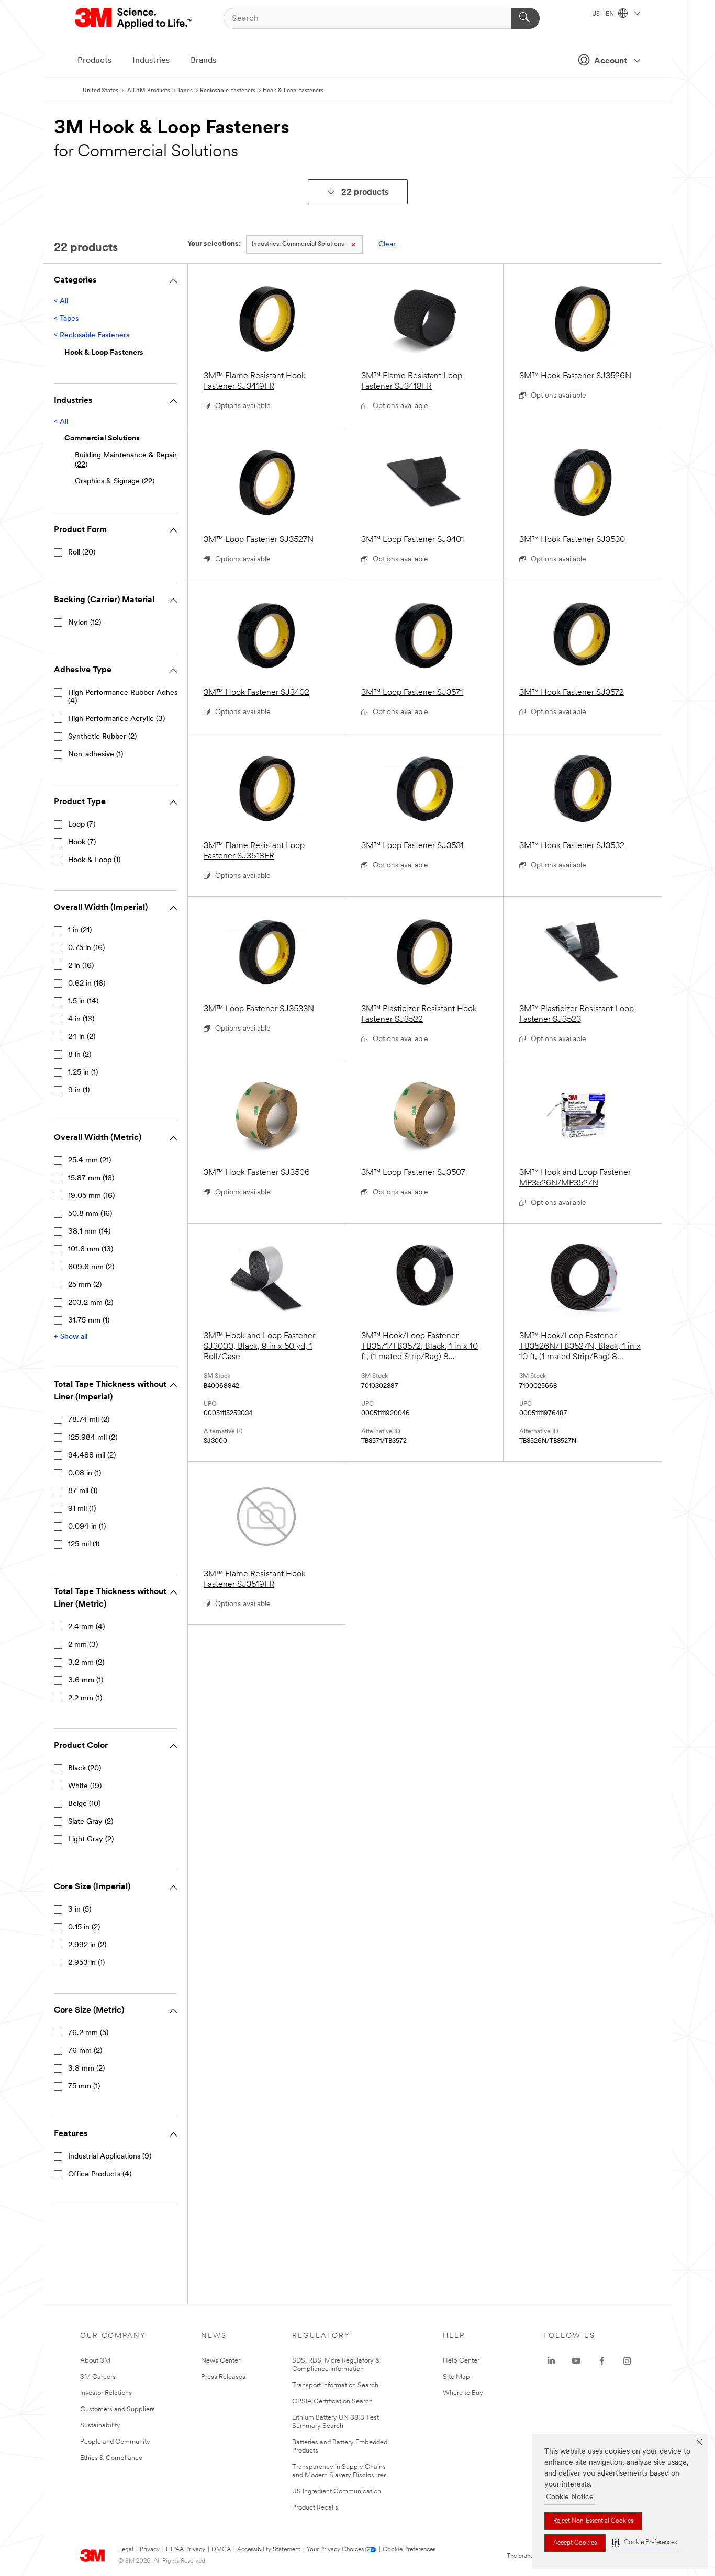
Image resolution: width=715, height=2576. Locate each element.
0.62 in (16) (87, 984)
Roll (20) (82, 553)
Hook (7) (82, 843)
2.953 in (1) (86, 1963)
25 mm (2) (85, 1285)
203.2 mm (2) (91, 1303)
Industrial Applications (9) (110, 2157)
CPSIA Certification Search (332, 2402)
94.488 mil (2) (92, 1456)
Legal (126, 2550)
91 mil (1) (82, 1509)
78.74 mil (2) (89, 1420)
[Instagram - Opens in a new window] (627, 2361)
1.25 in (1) (83, 1073)
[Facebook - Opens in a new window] (602, 2361)
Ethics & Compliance (111, 2458)
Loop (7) (82, 825)
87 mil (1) (83, 1491)
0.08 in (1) (85, 1473)
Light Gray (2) (91, 1840)
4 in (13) (81, 1019)
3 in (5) (80, 1910)
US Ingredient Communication (337, 2492)
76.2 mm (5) (88, 2033)
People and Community (115, 2442)
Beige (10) (84, 1804)
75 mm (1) (84, 2087)
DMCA (221, 2550)
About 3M (95, 2361)
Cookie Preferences (409, 2550)
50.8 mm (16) (90, 1214)
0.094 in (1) (87, 1527)
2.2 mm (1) (85, 1698)
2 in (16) (81, 966)
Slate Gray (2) (91, 1822)
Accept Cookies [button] (575, 2543)
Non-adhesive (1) (96, 755)
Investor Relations (106, 2393)
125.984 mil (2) (93, 1438)
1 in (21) (80, 930)
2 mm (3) (83, 1645)
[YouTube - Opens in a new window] (576, 2361)
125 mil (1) (84, 1545)
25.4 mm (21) (90, 1161)
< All (61, 302)
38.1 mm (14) (89, 1232)
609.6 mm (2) (91, 1267)
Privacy (150, 2550)
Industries (151, 61)
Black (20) (85, 1769)
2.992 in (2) (87, 1945)
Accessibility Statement (269, 2550)
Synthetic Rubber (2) (102, 737)
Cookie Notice (570, 2497)
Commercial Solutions (298, 244)
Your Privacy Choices (335, 2550)
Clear (387, 245)
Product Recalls (315, 2508)
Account (611, 61)
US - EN (604, 14)
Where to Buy (463, 2393)
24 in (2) (82, 1037)
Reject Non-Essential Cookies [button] (593, 2521)
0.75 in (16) (86, 948)
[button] (644, 2543)
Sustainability (100, 2426)
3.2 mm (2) (86, 1663)
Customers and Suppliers (118, 2409)
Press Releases (223, 2377)
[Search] (525, 18)
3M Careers (98, 2377)
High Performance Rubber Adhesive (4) (127, 697)
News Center (221, 2361)
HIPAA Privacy (186, 2550)
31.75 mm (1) (89, 1321)
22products (365, 193)
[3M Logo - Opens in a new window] (134, 18)
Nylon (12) (85, 623)
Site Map (456, 2377)
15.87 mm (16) (91, 1178)
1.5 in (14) (83, 1002)
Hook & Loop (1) (94, 860)
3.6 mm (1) (86, 1681)
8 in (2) (80, 1055)
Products (94, 61)
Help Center (461, 2361)
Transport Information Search (335, 2385)
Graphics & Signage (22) (115, 482)
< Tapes (66, 319)
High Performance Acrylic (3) (116, 719)
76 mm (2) (85, 2051)
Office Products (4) (100, 2174)
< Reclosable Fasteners (92, 336)
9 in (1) (79, 1091)
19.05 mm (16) (91, 1196)
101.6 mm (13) (91, 1250)
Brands (203, 61)
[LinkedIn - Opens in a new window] (551, 2361)
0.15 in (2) (84, 1928)
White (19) (85, 1786)
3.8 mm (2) (86, 2069)
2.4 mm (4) (86, 1627)
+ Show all (71, 1337)
